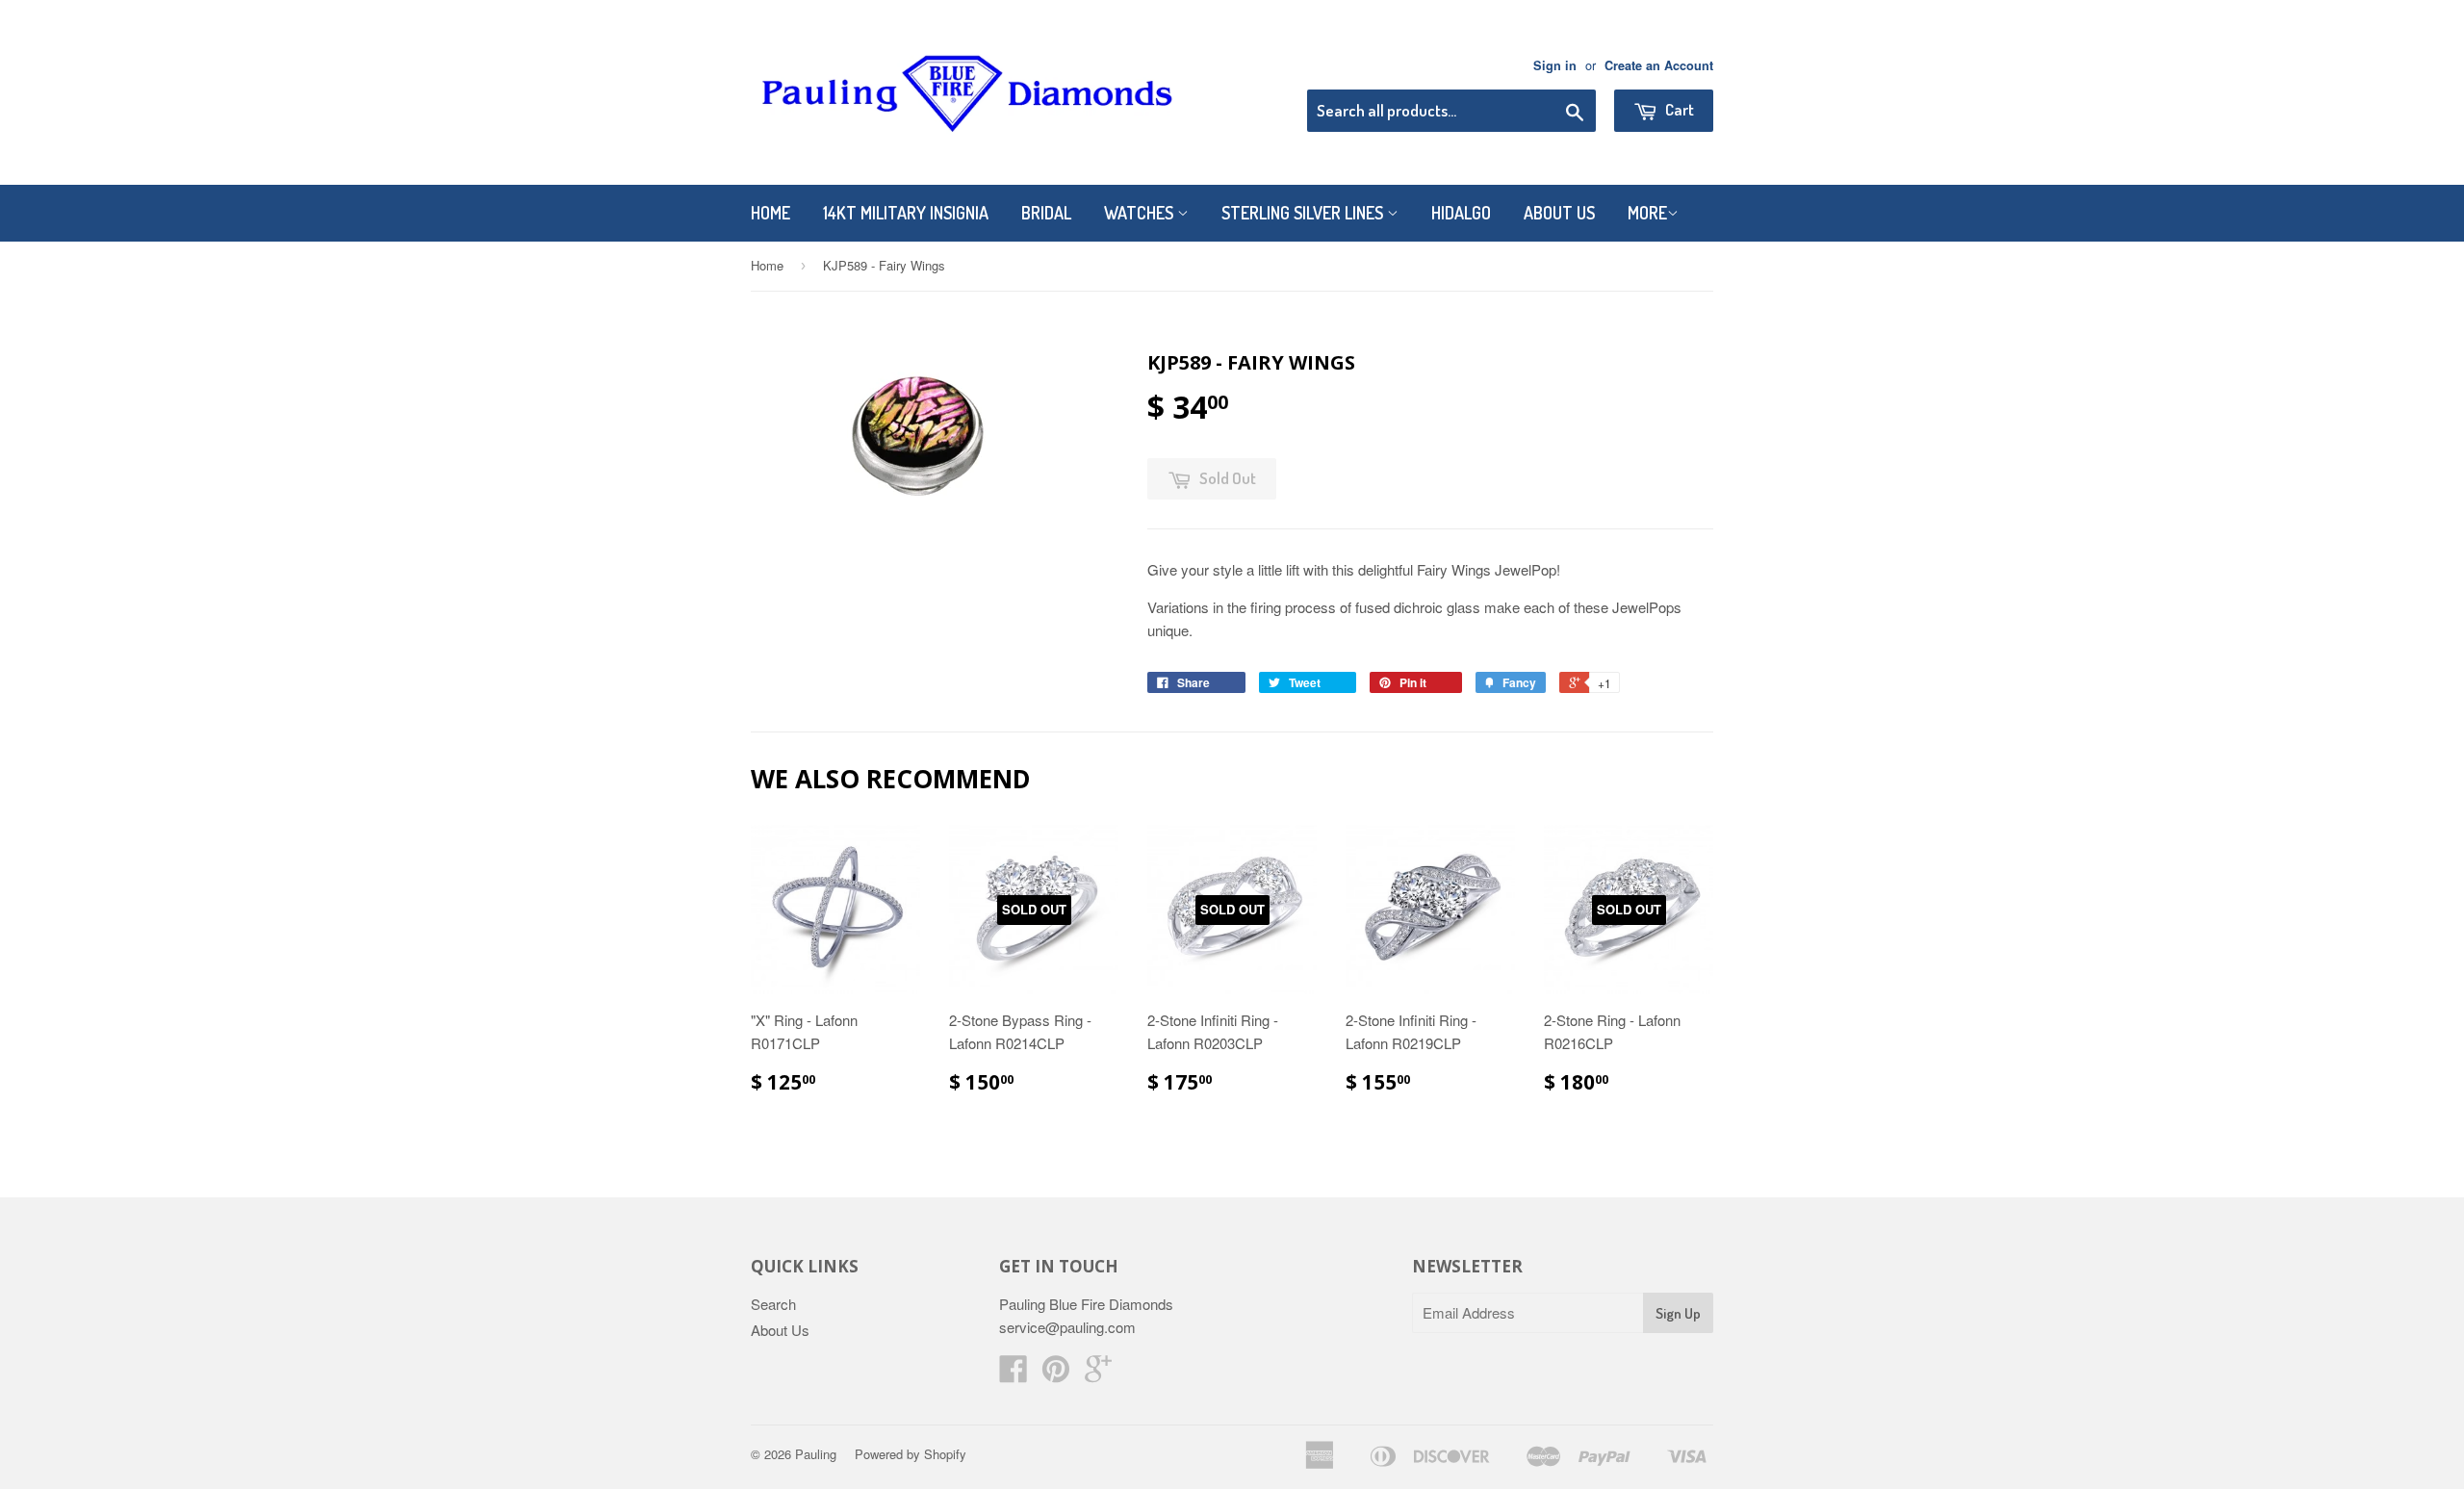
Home (770, 213)
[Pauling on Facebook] (1014, 1374)
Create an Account (1659, 65)
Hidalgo (1461, 213)
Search (773, 1304)
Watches (1141, 213)
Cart (1678, 109)
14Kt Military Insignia (906, 213)
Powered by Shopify (911, 1454)
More (1647, 213)
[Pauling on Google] (1098, 1374)
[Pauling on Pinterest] (1056, 1374)
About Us (1559, 213)
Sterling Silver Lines (1304, 213)
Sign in (1555, 65)
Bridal (1046, 213)
